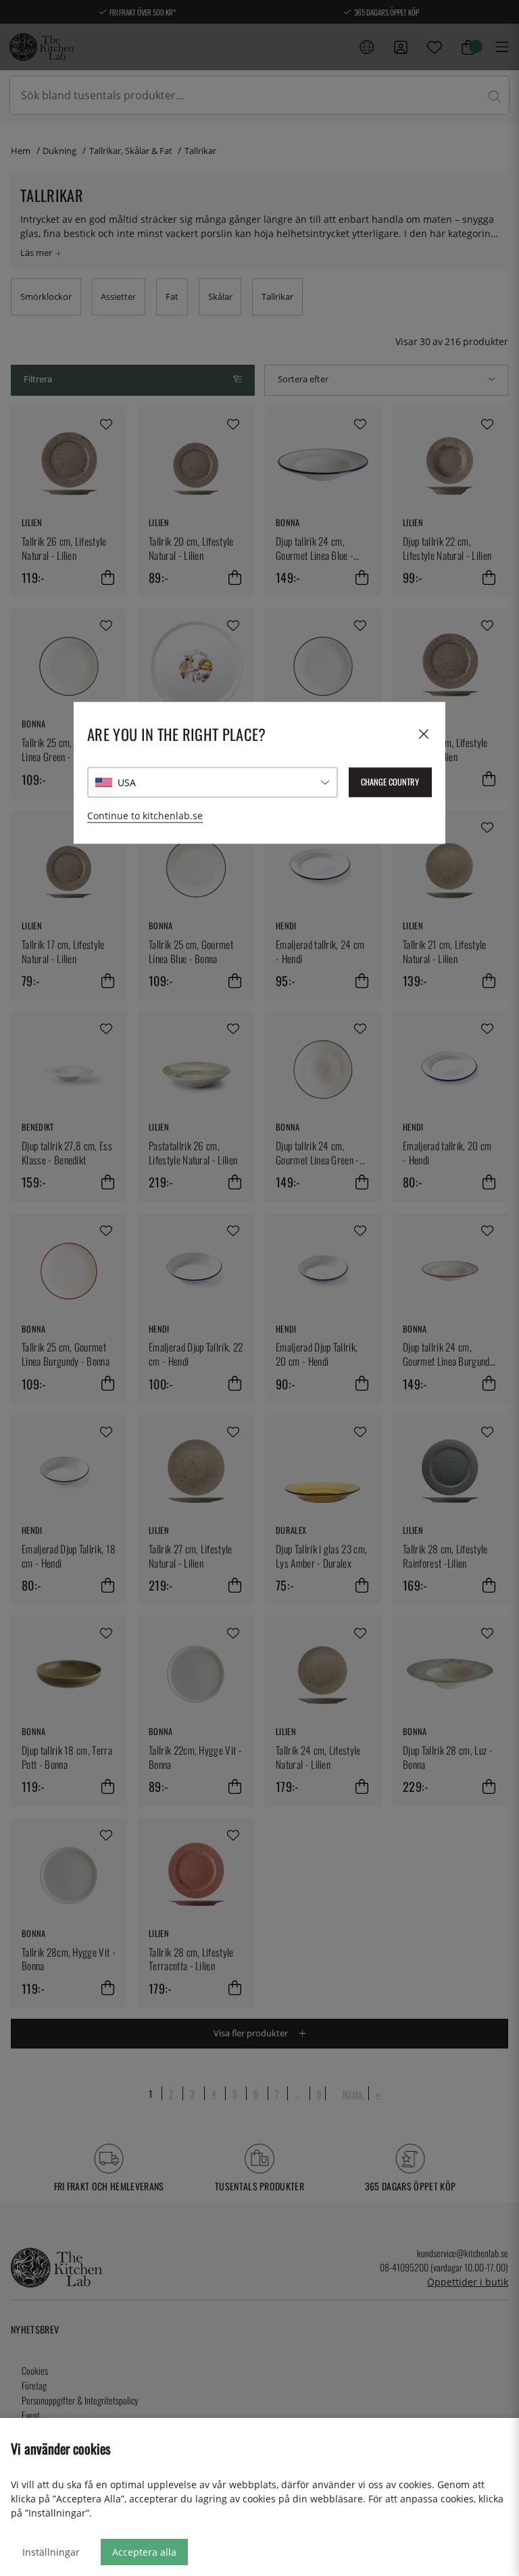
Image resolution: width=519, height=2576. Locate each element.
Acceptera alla (144, 2552)
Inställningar (51, 2552)
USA (127, 782)
